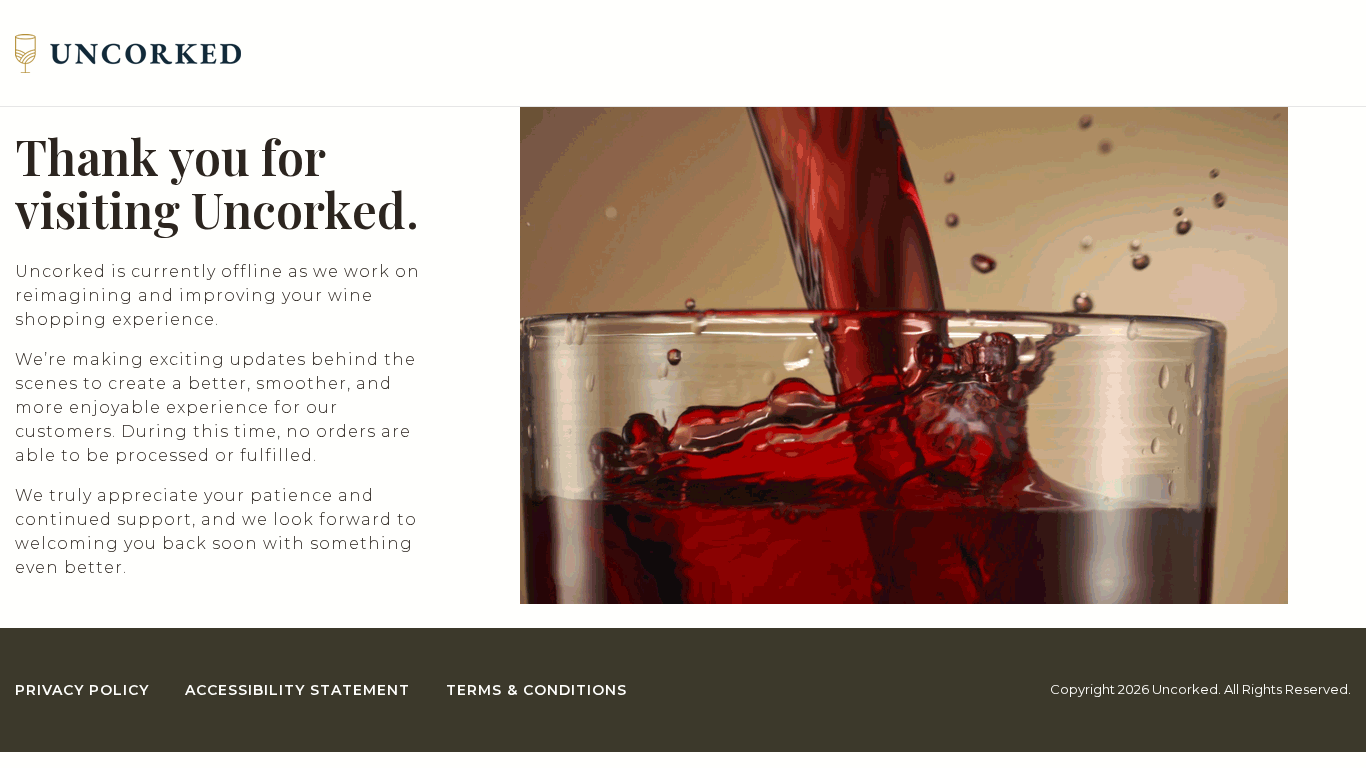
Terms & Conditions (536, 690)
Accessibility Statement (297, 690)
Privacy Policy (82, 690)
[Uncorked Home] (128, 53)
